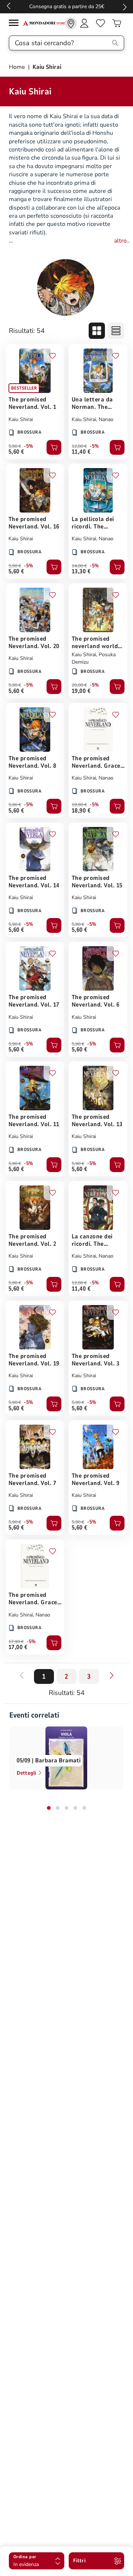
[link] (71, 23)
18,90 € (81, 811)
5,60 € (16, 452)
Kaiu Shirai (21, 419)
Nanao (106, 419)
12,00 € (79, 446)
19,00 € (81, 691)
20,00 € (79, 685)
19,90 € (79, 805)
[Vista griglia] (97, 331)
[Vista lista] (116, 331)
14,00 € (79, 566)
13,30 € (81, 571)
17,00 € (18, 1647)
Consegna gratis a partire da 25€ (67, 6)
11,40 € (81, 452)
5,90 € (15, 446)
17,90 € (16, 1642)
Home (18, 67)
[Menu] (16, 24)
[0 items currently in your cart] (117, 23)
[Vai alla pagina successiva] (112, 1675)
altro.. (122, 241)
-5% (29, 446)
